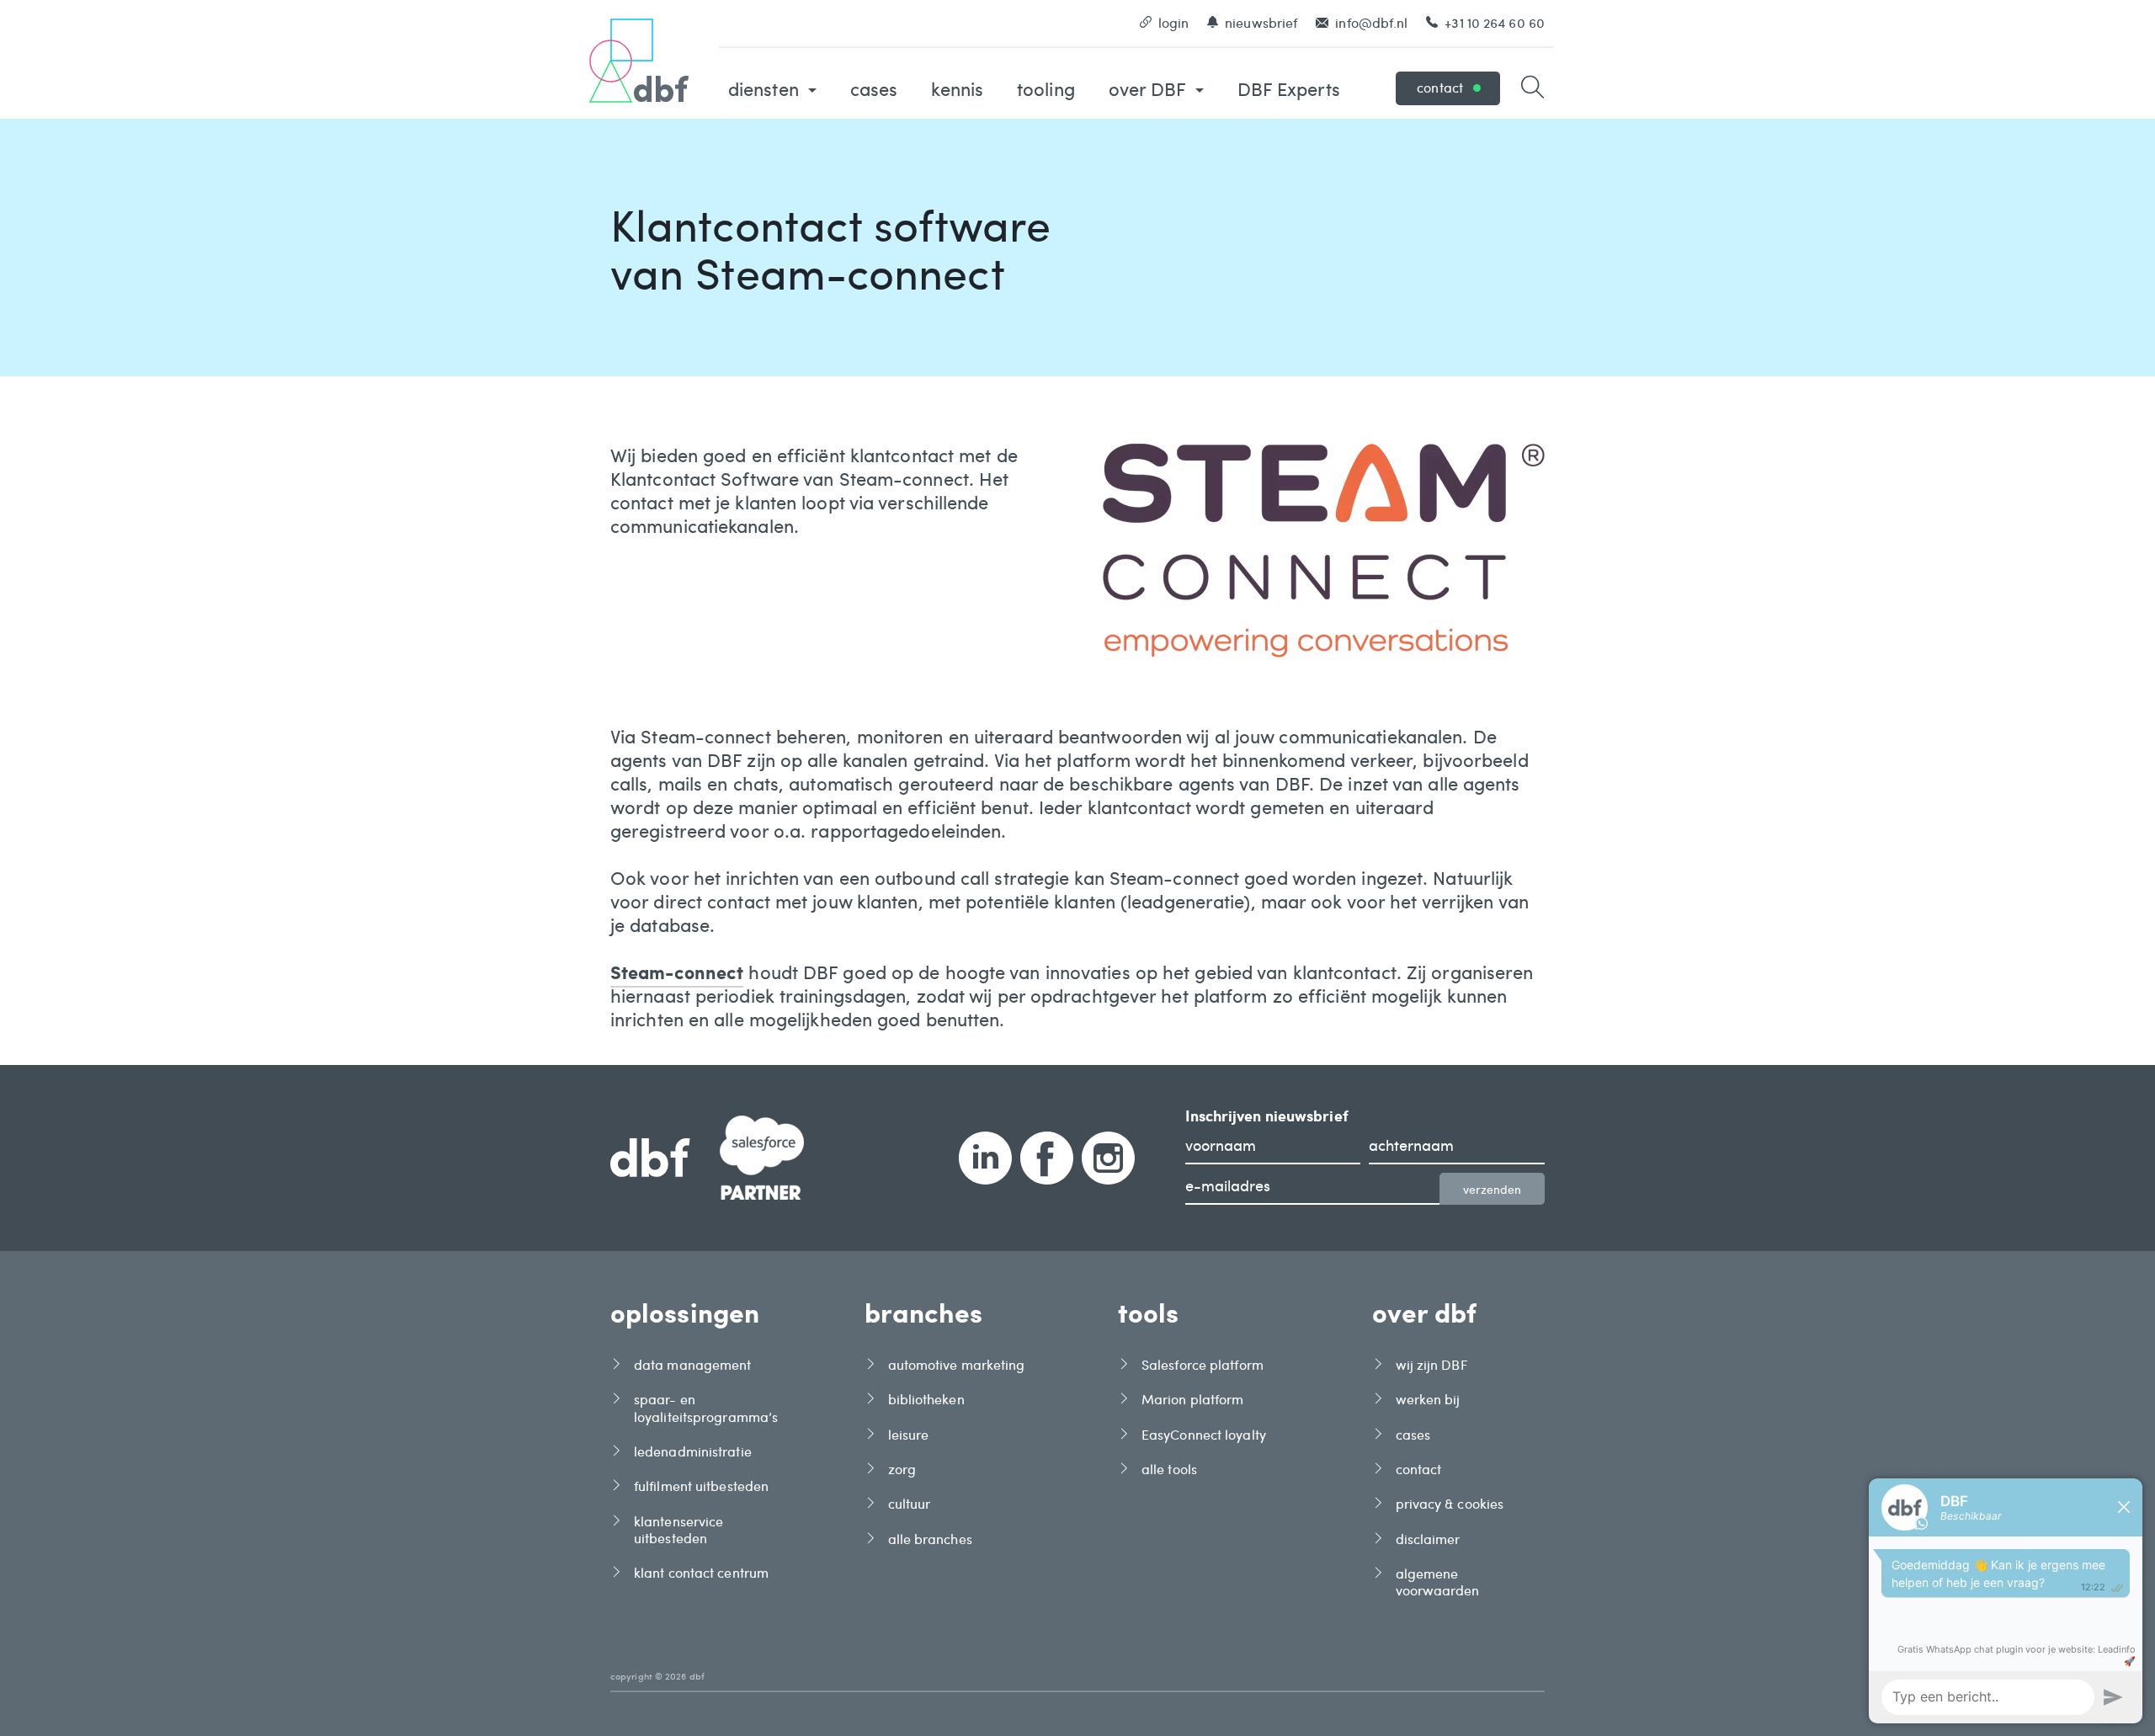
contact (1440, 87)
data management (693, 1365)
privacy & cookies (1450, 1504)
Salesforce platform (1203, 1365)
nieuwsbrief (1261, 22)
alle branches (930, 1539)
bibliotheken (926, 1399)
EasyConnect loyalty (1204, 1435)
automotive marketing (957, 1365)
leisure (909, 1435)
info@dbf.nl (1371, 22)
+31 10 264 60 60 (1495, 22)
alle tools (1169, 1469)
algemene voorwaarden (1438, 1582)
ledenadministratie (693, 1451)
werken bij (1428, 1399)
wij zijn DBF (1431, 1365)
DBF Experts (1289, 88)
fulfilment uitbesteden (701, 1486)
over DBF (1150, 88)
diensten (766, 88)
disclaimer (1428, 1539)
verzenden (1492, 1189)
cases (874, 88)
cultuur (910, 1504)
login (1174, 22)
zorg (902, 1469)
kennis (957, 88)
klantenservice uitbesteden (678, 1530)
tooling (1046, 88)
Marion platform (1193, 1399)
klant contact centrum (701, 1573)
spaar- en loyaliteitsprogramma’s (706, 1408)
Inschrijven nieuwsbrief (1267, 1116)
